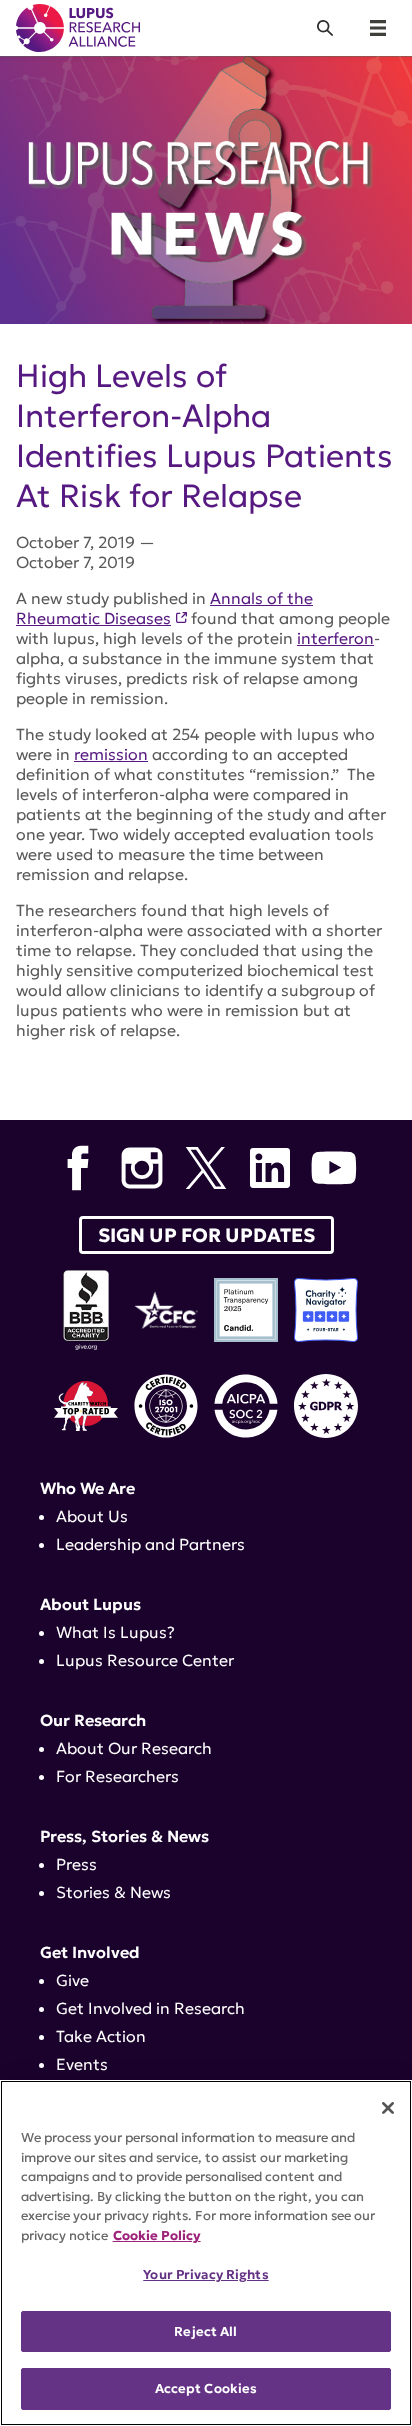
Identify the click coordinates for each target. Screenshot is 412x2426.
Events (82, 2064)
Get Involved (90, 1952)
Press (76, 1864)
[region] (206, 2253)
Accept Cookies (206, 2388)
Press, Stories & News (124, 1836)
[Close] (388, 2108)
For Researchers (117, 1776)
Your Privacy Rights (205, 2274)
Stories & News (113, 1892)
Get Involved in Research (150, 2008)
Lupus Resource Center (145, 1660)
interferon (335, 638)
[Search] (325, 28)
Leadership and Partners (150, 1544)
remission (111, 754)
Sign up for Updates (206, 1235)
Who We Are (87, 1488)
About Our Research (134, 1748)
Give (72, 1980)
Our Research (93, 1720)
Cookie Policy (157, 2235)
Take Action (101, 2036)
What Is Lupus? (115, 1632)
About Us (92, 1516)
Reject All (205, 2331)
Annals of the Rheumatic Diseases (164, 608)
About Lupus (90, 1604)
